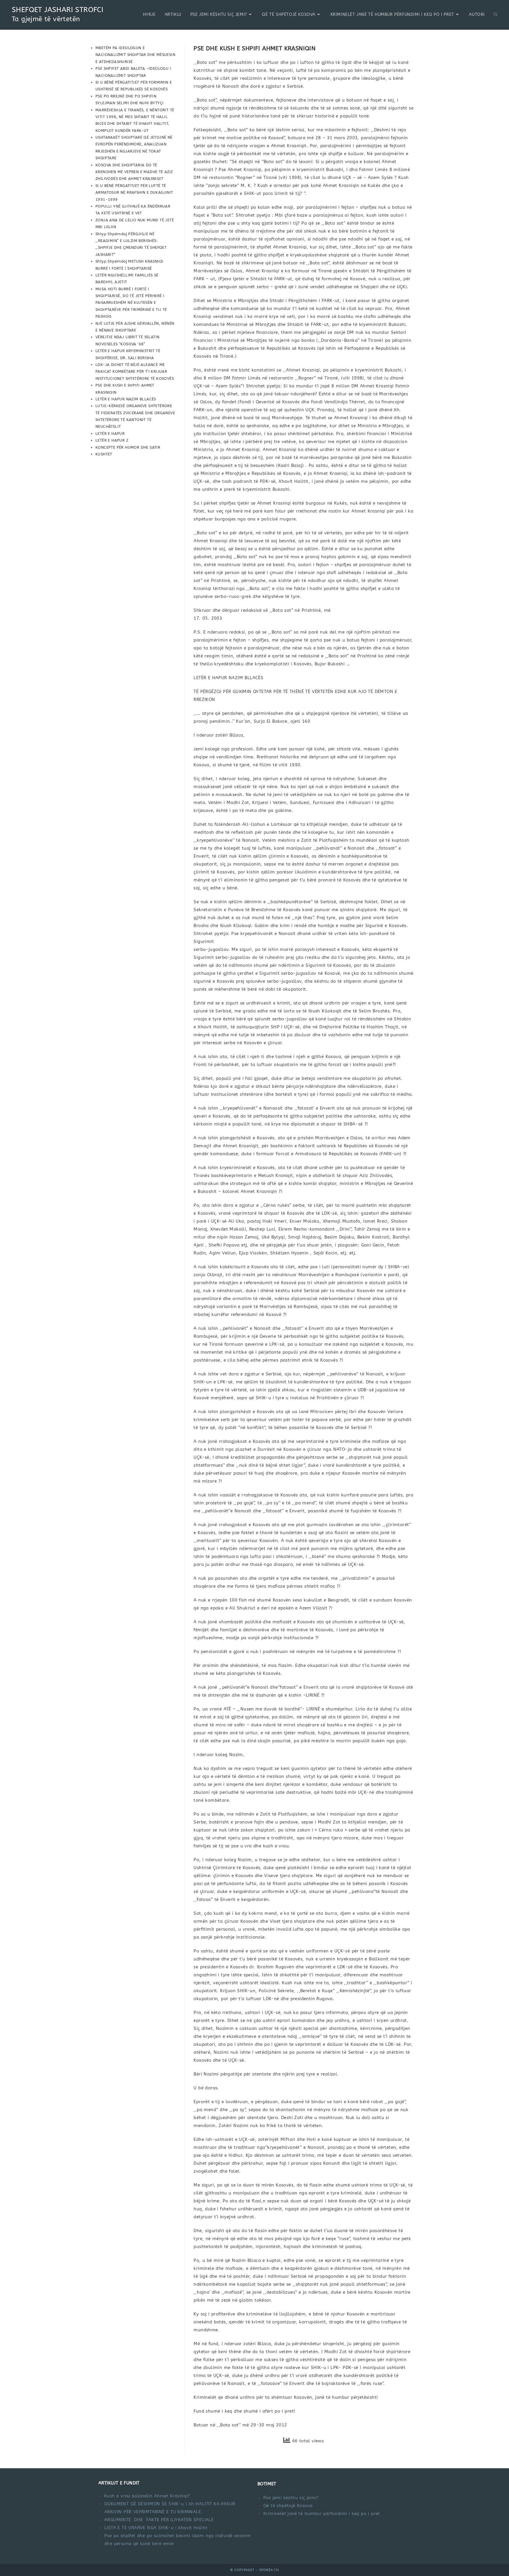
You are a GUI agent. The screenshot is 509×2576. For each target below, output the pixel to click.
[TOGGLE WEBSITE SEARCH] (495, 15)
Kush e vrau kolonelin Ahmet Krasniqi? (147, 2496)
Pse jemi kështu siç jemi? (291, 2498)
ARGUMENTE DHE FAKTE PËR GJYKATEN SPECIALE (159, 2520)
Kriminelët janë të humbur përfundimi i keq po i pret (322, 2514)
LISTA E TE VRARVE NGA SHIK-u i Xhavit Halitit (156, 2528)
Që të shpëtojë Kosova (288, 2506)
